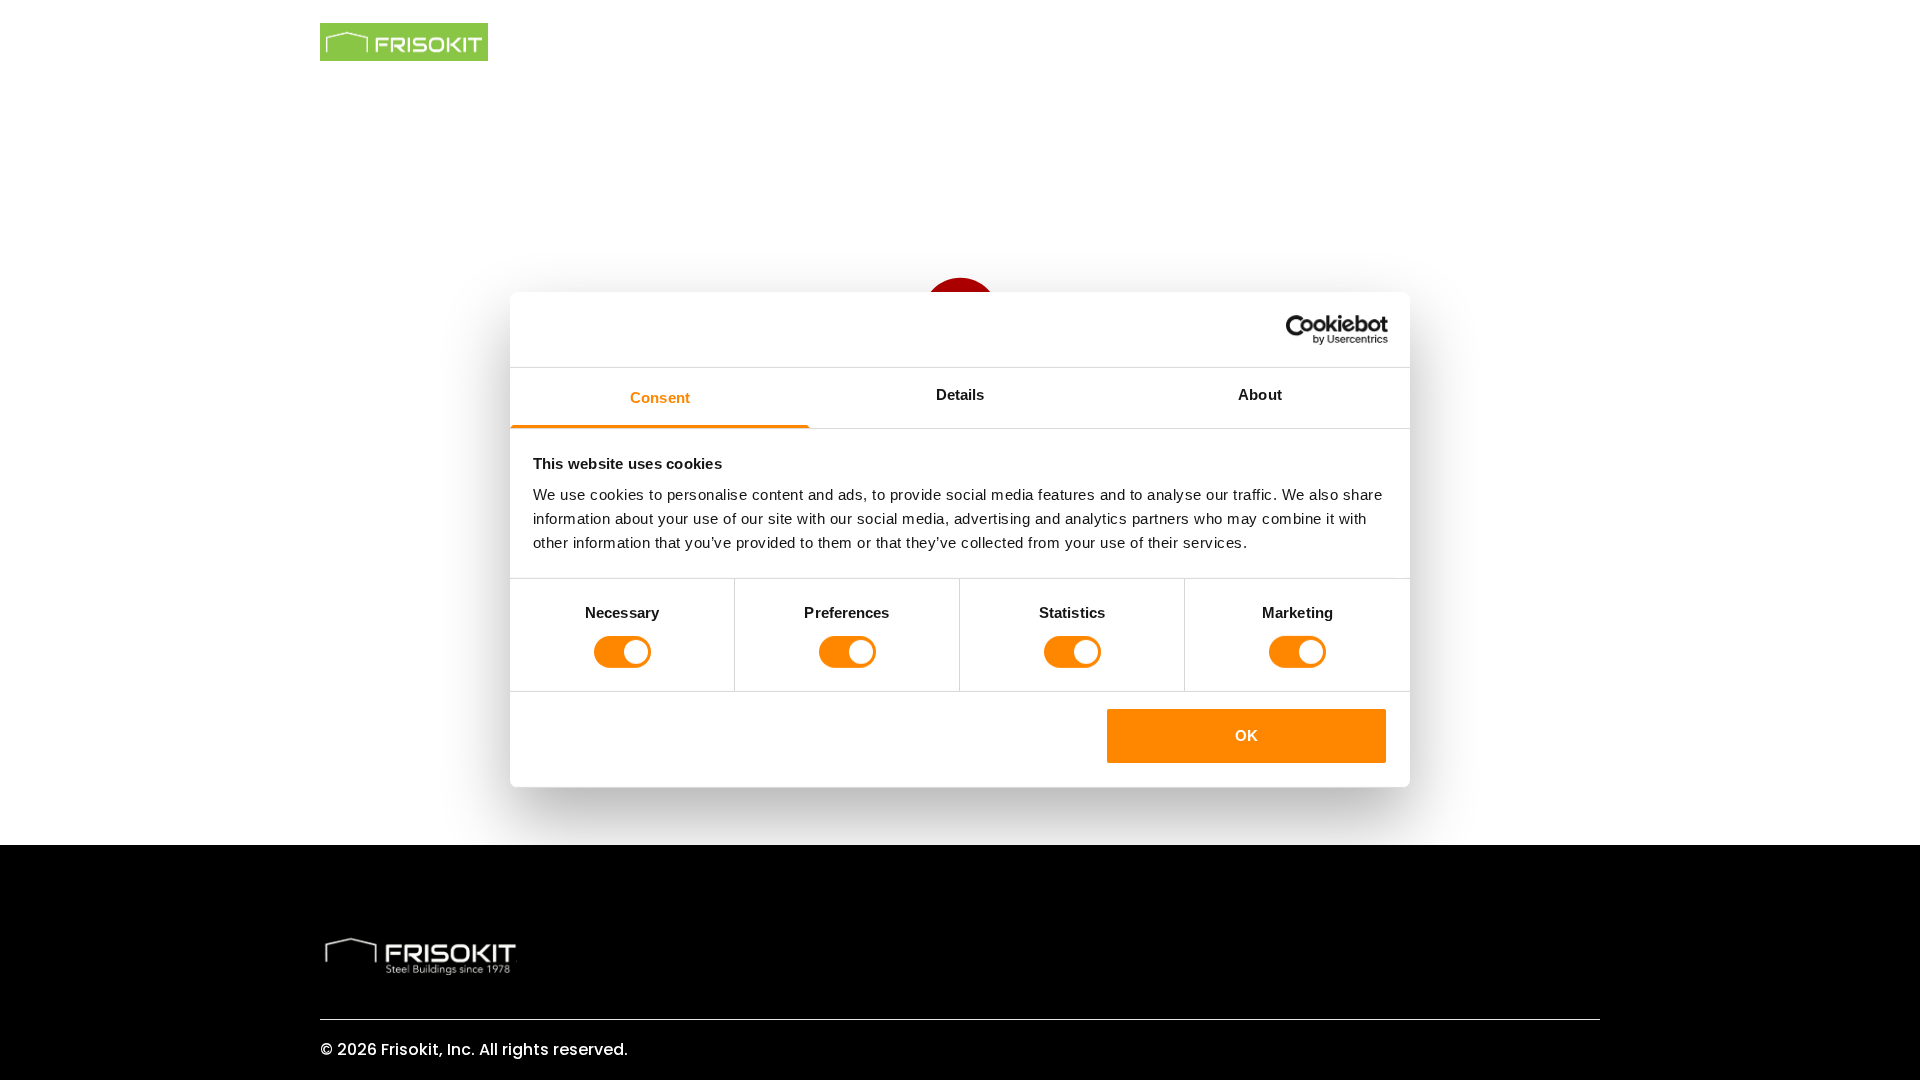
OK (1246, 735)
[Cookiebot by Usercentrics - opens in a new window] (1300, 329)
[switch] (847, 652)
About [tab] (1260, 394)
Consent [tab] (660, 397)
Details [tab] (960, 394)
